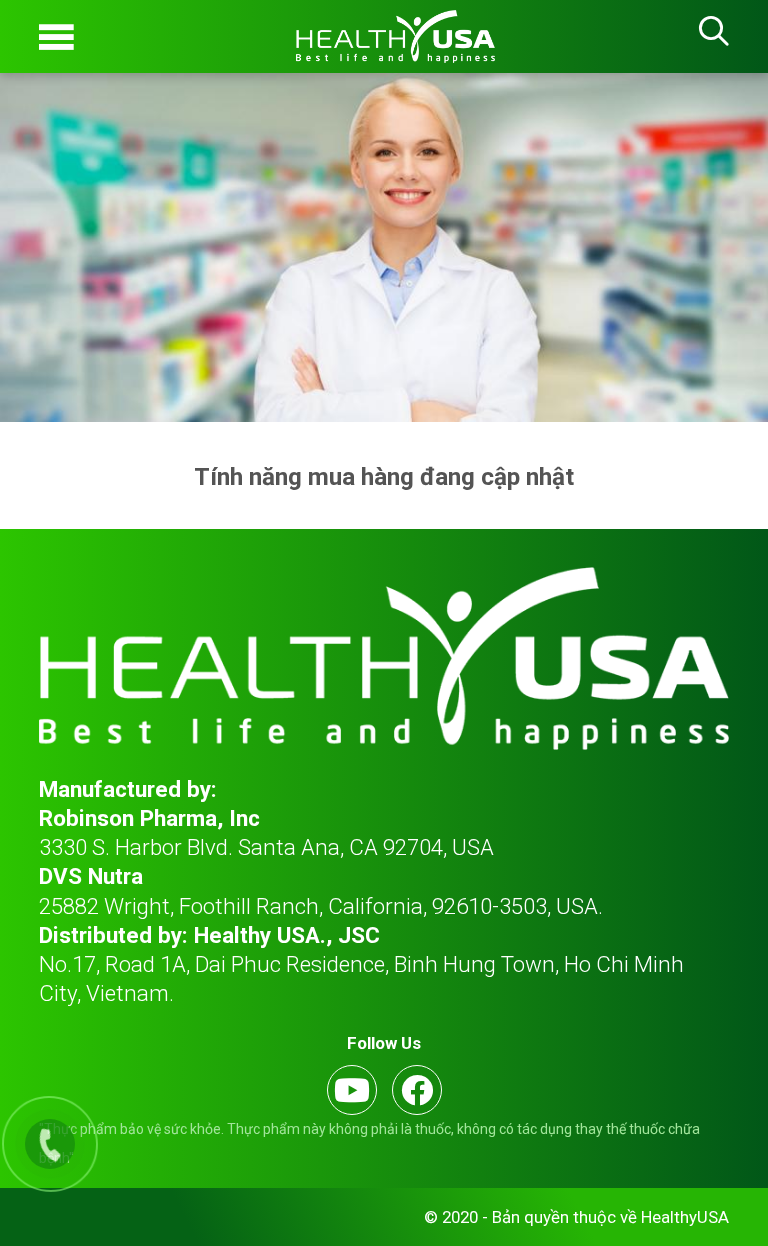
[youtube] (352, 1090)
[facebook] (417, 1090)
